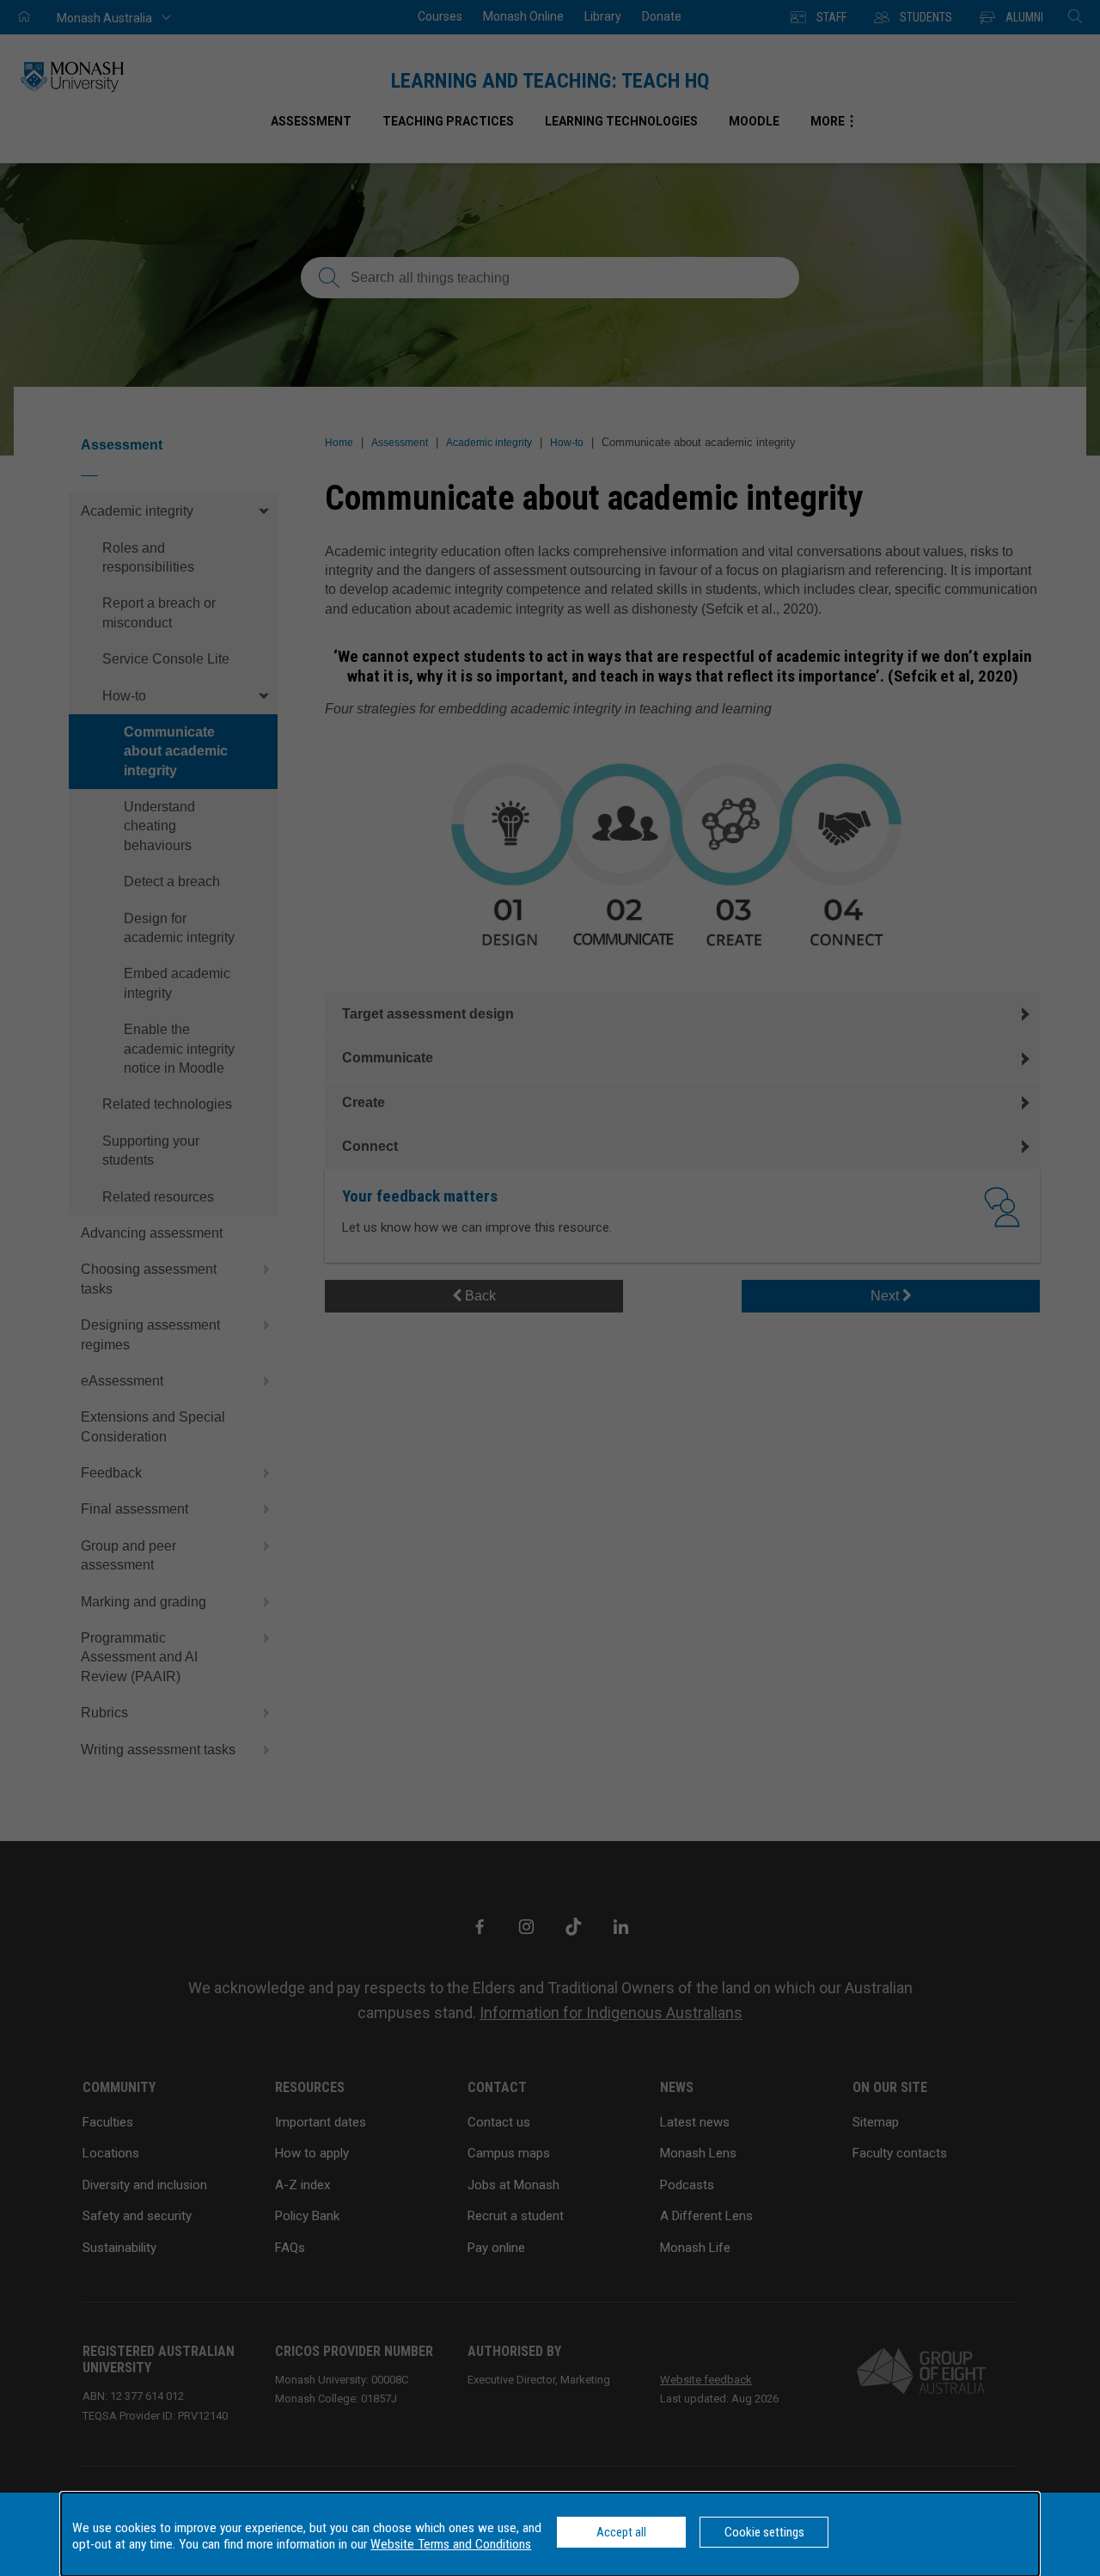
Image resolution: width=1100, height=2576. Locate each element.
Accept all (621, 2532)
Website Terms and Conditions (451, 2544)
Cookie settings (764, 2532)
